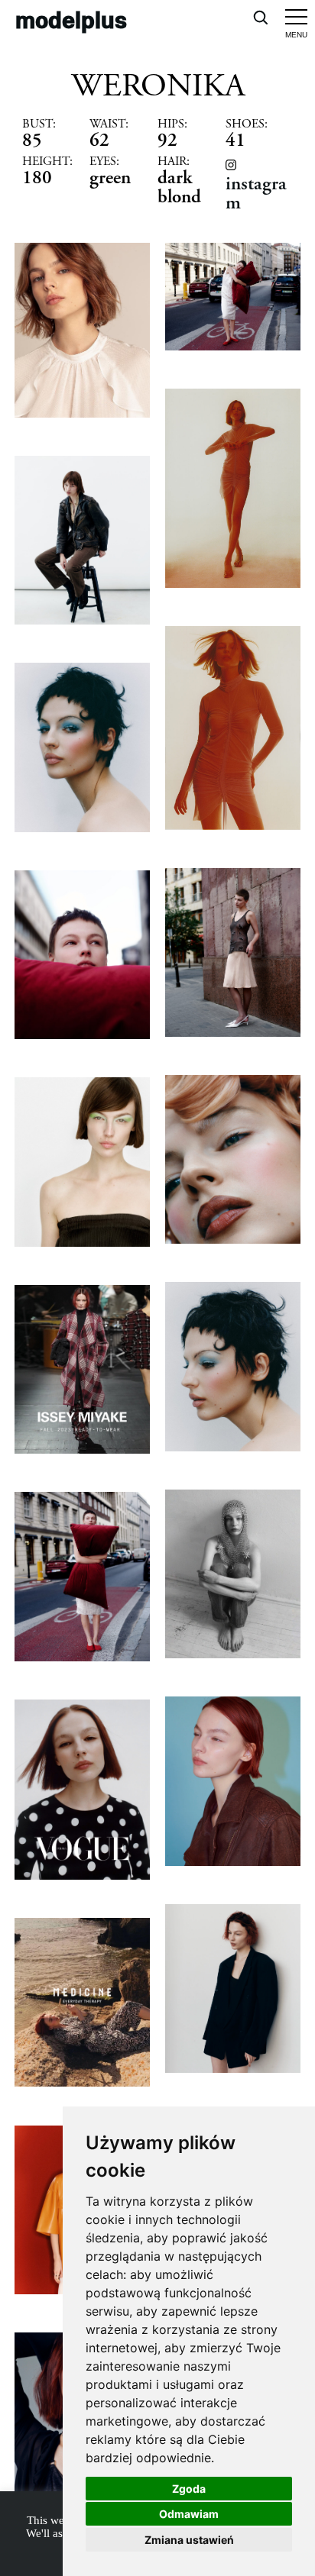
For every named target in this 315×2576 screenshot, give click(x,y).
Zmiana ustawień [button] (189, 2540)
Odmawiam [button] (189, 2514)
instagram (256, 193)
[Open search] (260, 17)
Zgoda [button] (189, 2489)
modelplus (71, 19)
